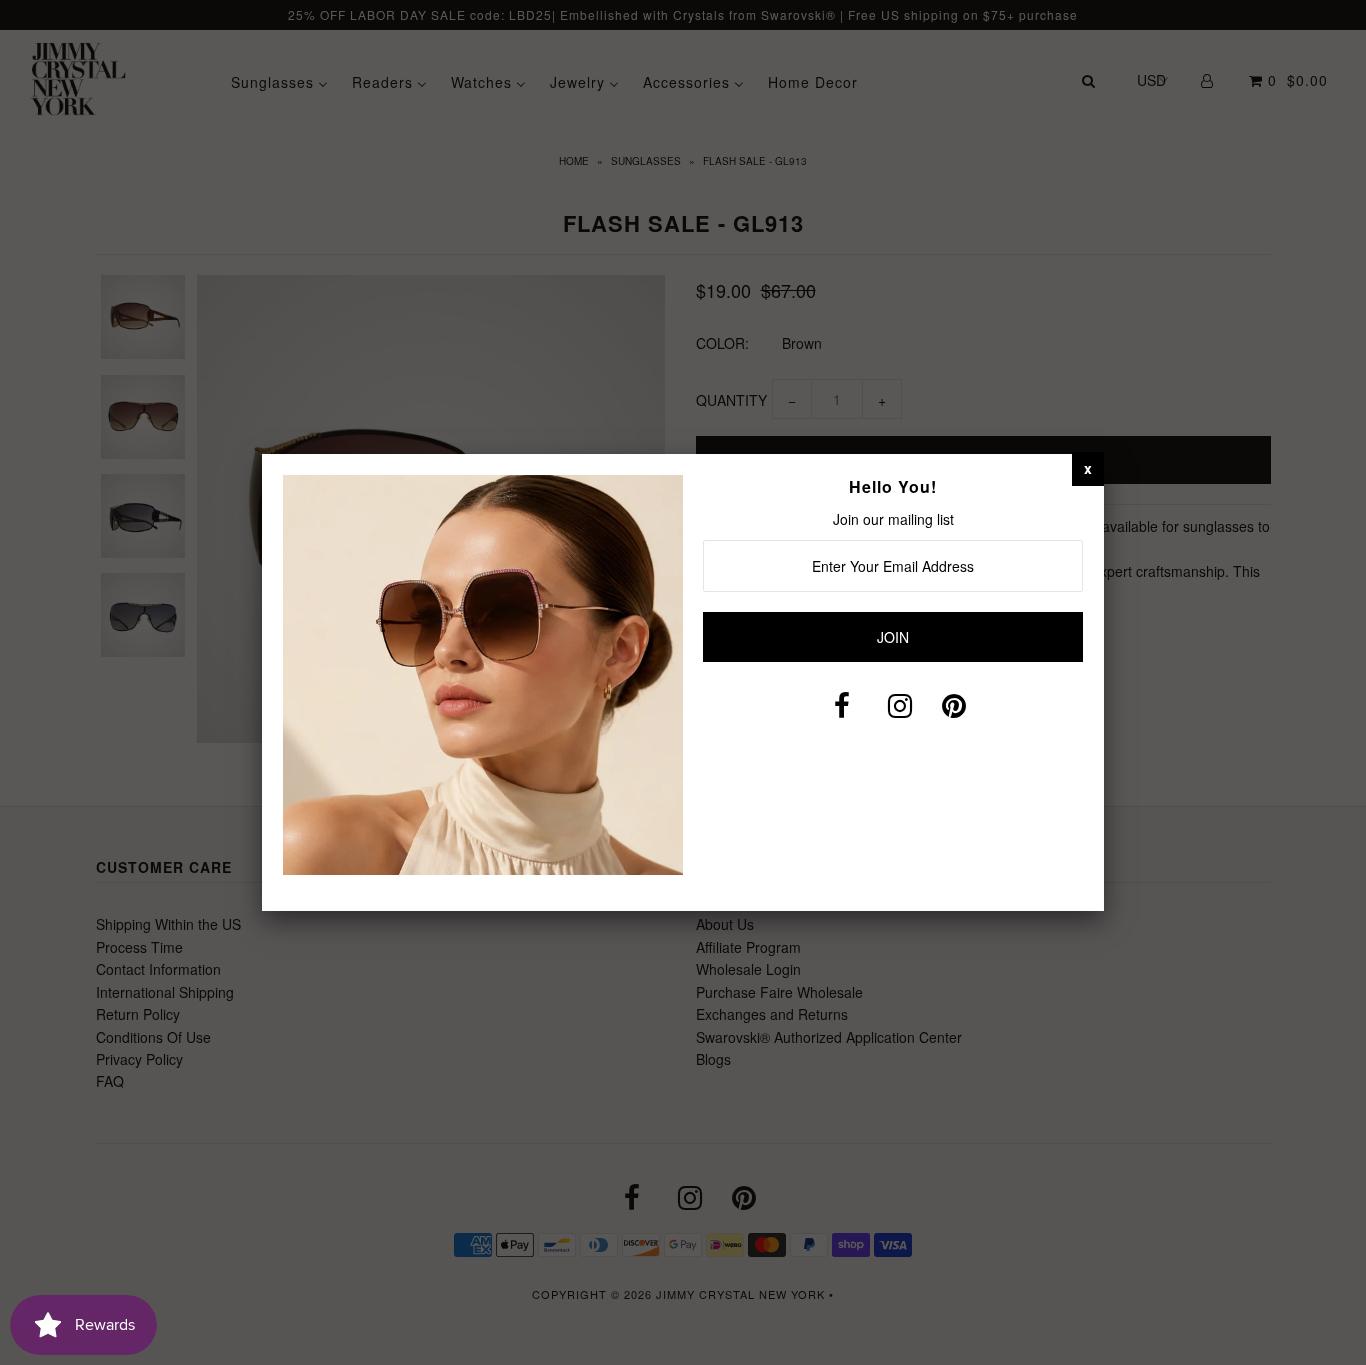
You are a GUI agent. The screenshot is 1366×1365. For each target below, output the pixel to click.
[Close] (1088, 468)
